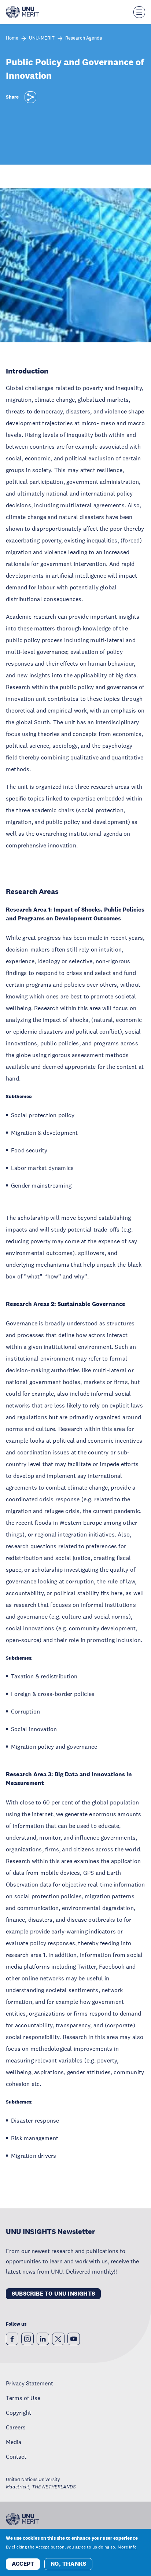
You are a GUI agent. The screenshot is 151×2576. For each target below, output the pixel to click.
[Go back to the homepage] (22, 12)
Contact (16, 2457)
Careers (16, 2427)
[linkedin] (43, 2339)
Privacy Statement (30, 2383)
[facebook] (12, 2339)
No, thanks (68, 2564)
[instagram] (27, 2339)
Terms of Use (23, 2398)
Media (14, 2442)
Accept (23, 2564)
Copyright (19, 2413)
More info (127, 2547)
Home (12, 38)
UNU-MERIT (42, 38)
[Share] (30, 97)
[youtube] (74, 2339)
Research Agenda (84, 38)
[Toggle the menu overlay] (139, 12)
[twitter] (58, 2339)
